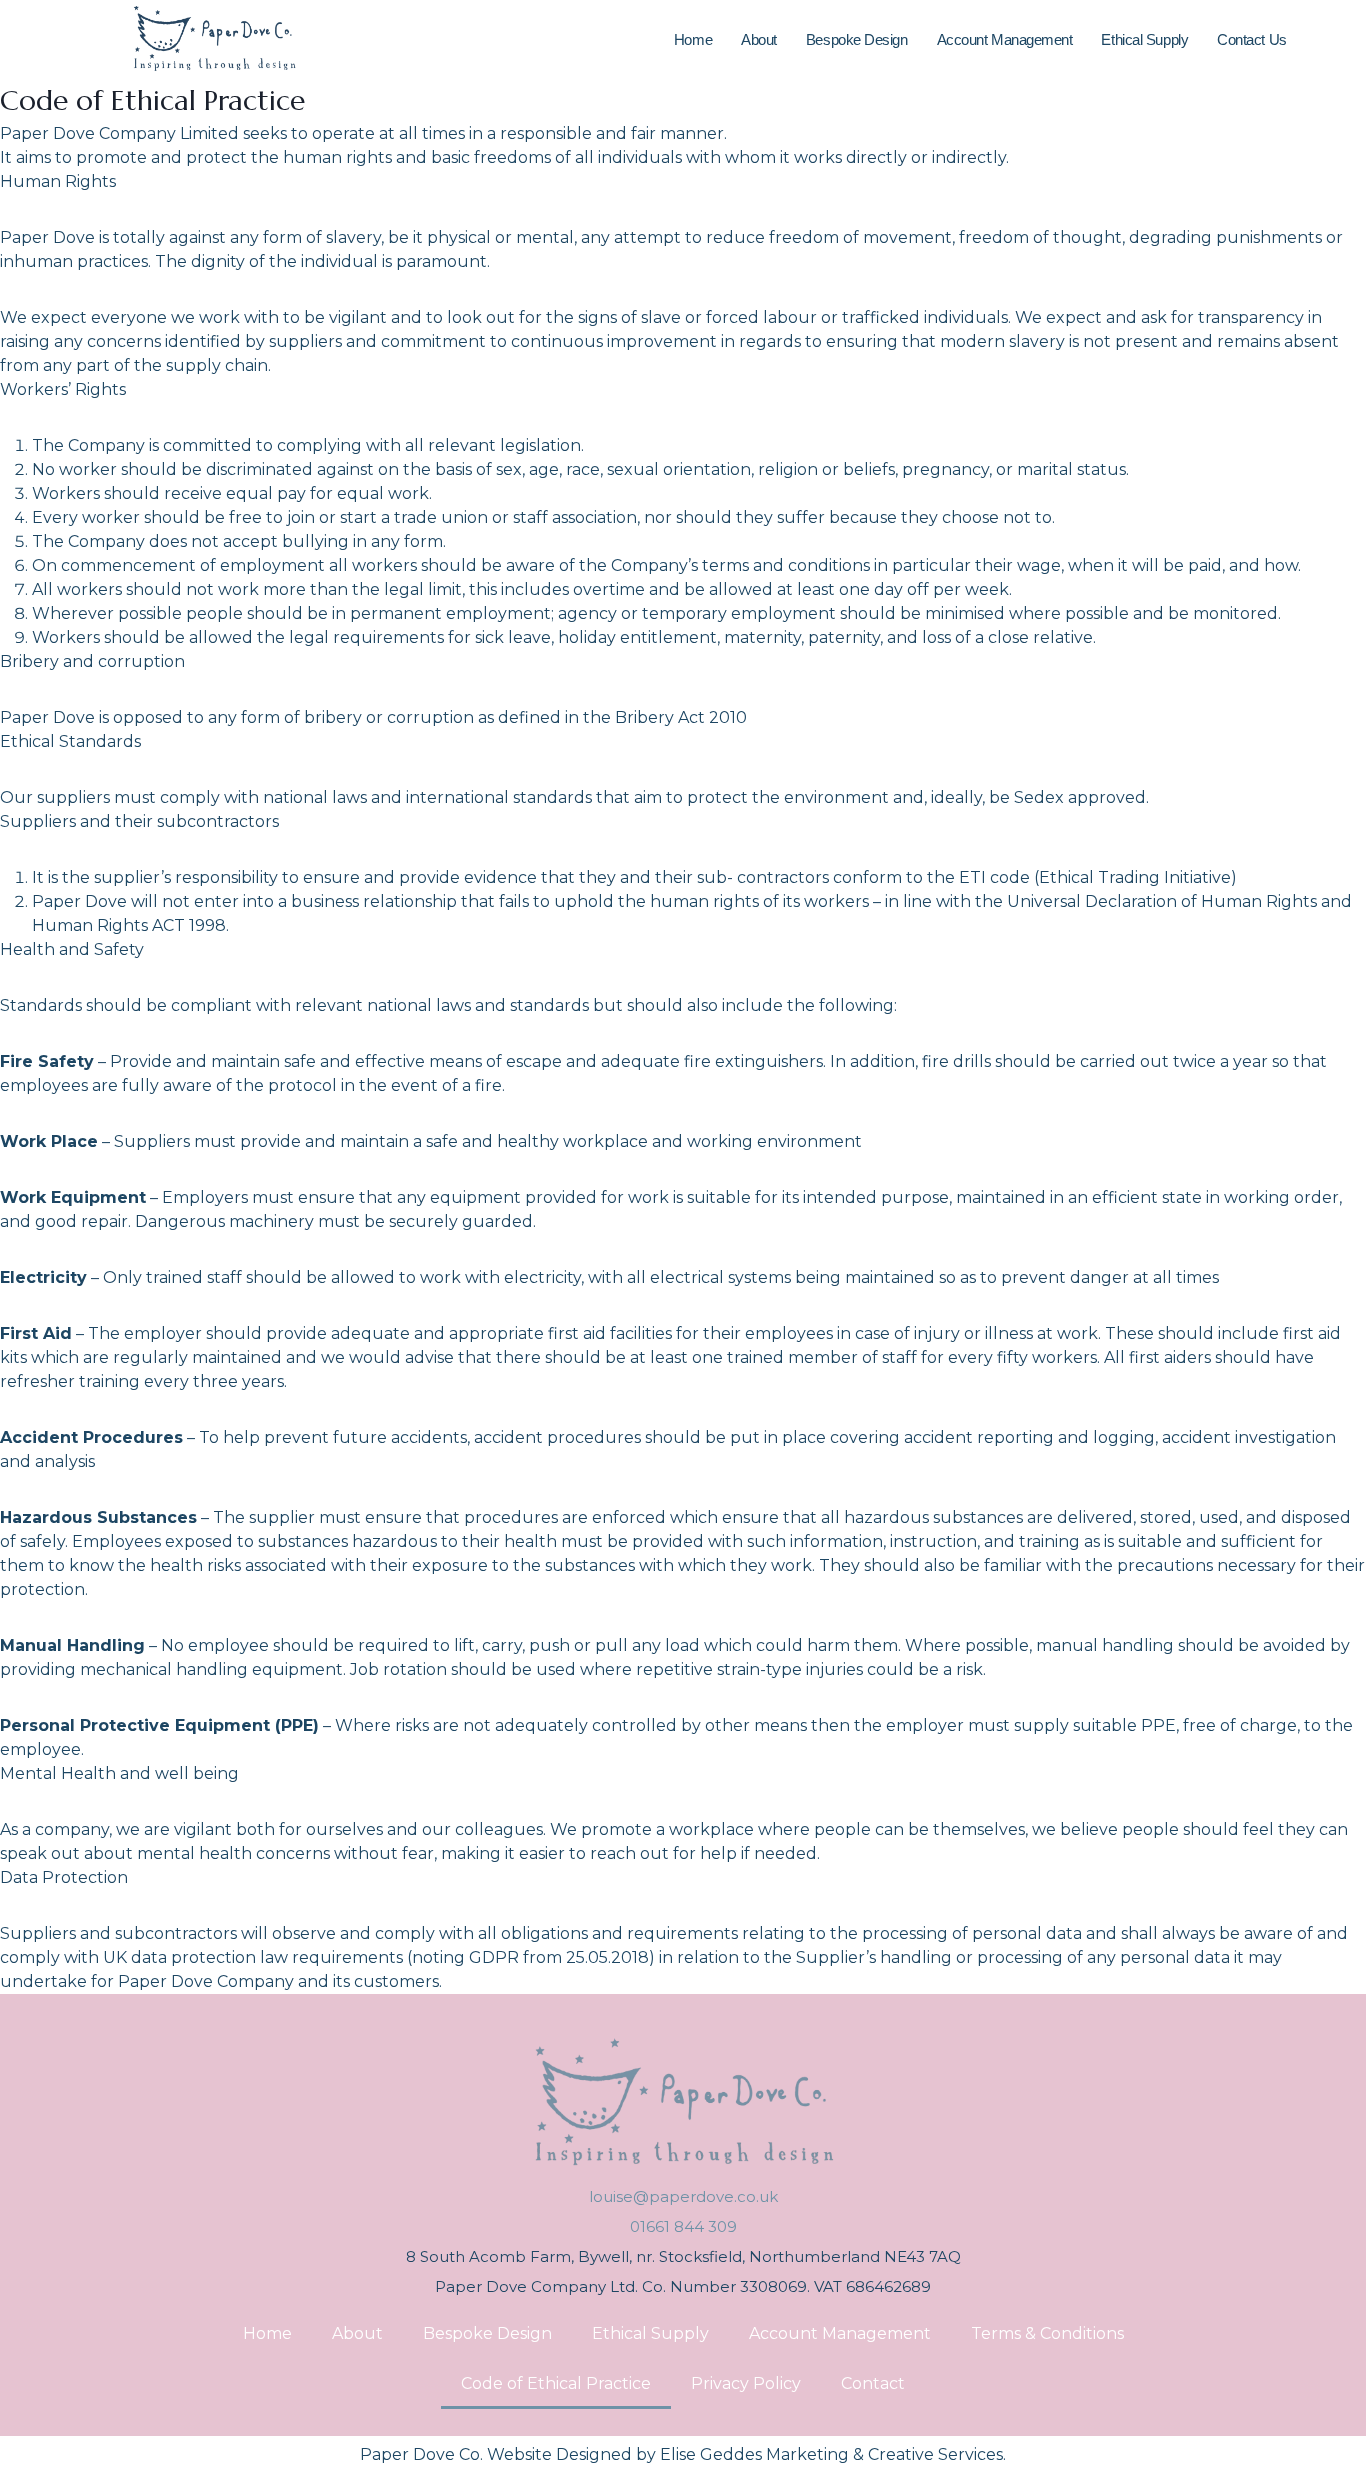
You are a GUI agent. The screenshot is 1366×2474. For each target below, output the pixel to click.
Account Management (1005, 39)
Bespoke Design (857, 39)
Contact (873, 2383)
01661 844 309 (683, 2226)
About (759, 39)
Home (693, 39)
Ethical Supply (1144, 39)
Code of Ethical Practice (556, 2383)
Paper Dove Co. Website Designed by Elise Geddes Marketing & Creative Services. (683, 2454)
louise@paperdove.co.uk (683, 2196)
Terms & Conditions (1047, 2333)
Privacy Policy (746, 2383)
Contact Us (1252, 39)
